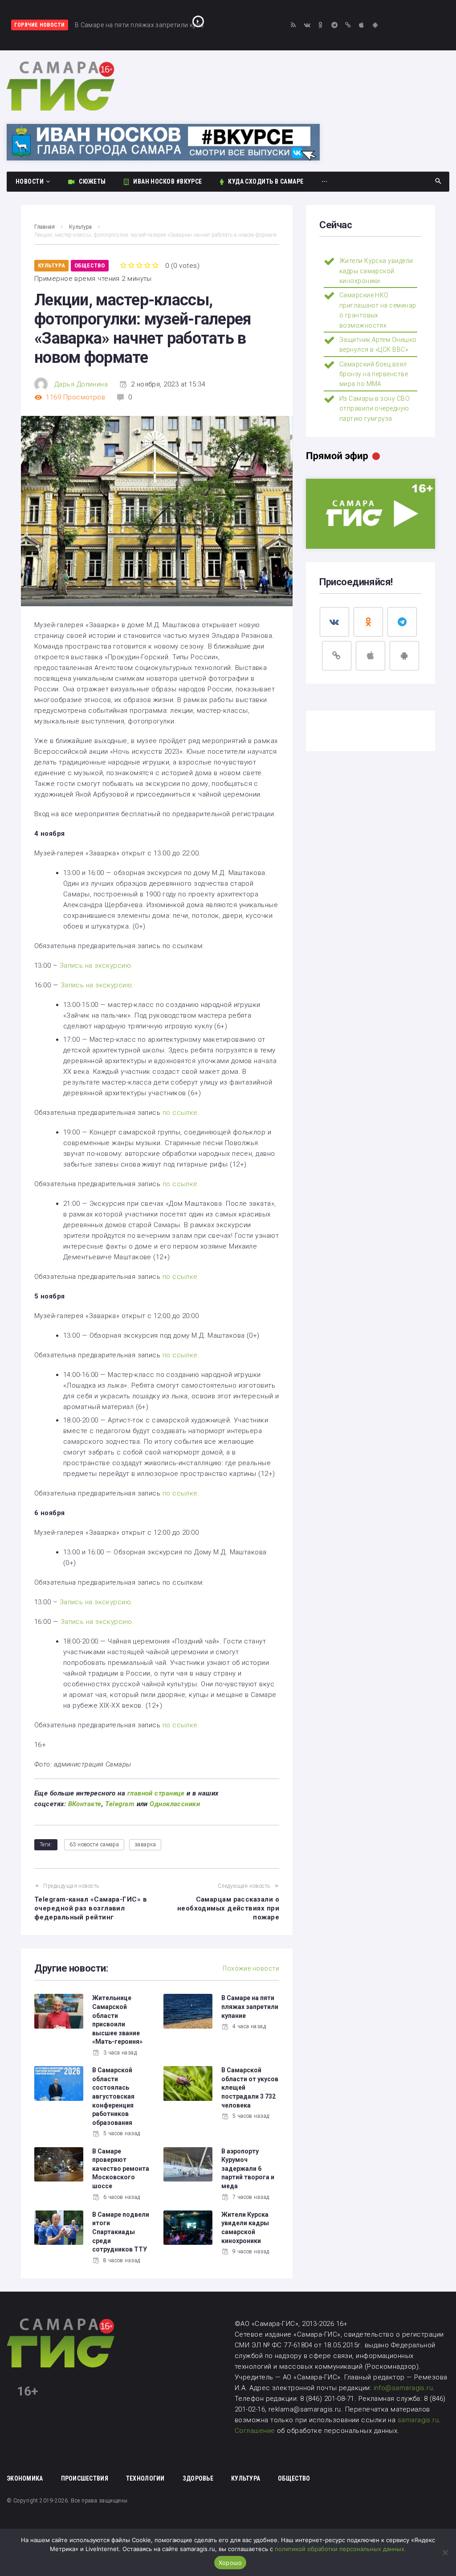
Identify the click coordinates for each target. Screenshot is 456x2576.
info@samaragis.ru (403, 2388)
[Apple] (362, 25)
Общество (90, 265)
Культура (80, 227)
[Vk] (307, 25)
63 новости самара (94, 1845)
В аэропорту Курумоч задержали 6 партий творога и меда (248, 2169)
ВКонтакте (85, 1804)
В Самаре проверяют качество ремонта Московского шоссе (121, 2169)
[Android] (375, 25)
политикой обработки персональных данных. (340, 2549)
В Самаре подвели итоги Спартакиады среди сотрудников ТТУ (121, 2232)
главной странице (156, 1793)
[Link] (348, 25)
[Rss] (293, 25)
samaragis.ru (418, 2420)
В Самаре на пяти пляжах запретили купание (250, 2007)
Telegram (120, 1804)
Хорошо (230, 2563)
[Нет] (445, 2552)
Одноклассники (175, 1804)
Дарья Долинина (81, 384)
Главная (45, 227)
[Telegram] (334, 25)
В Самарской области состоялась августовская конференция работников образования (113, 2096)
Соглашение (256, 2431)
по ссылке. (181, 1113)
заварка (145, 1845)
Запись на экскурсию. (96, 965)
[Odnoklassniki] (321, 25)
